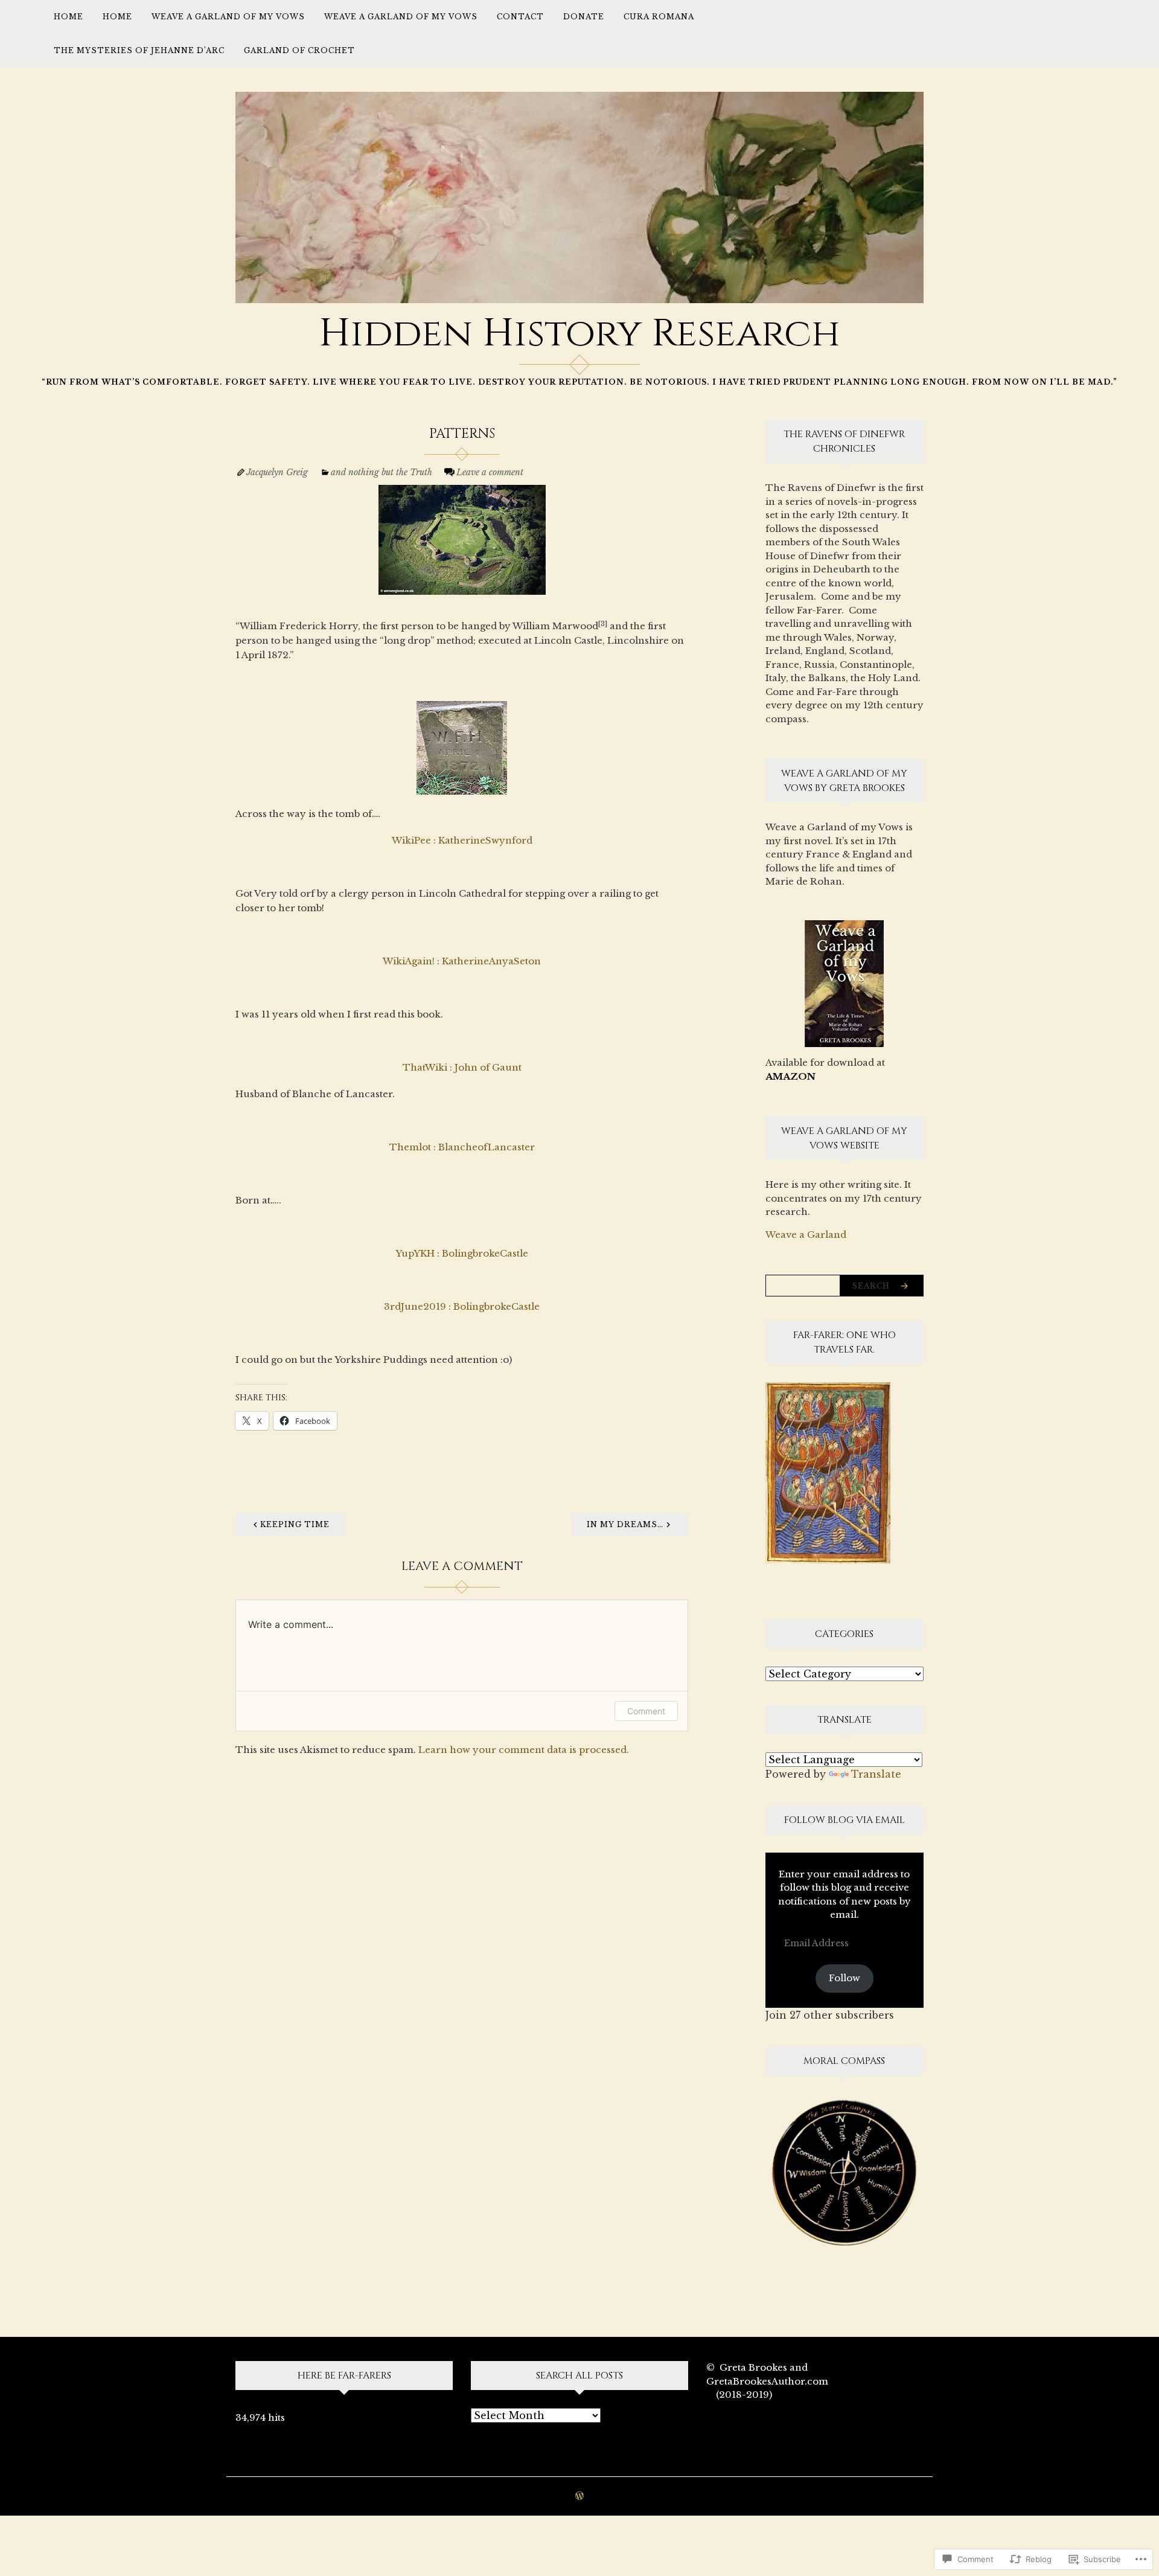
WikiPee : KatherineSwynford (462, 840)
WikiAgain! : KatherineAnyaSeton (462, 961)
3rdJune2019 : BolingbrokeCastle (462, 1306)
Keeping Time (295, 1524)
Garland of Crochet (299, 50)
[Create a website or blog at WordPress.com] (579, 2497)
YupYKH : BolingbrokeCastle (462, 1253)
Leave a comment (490, 472)
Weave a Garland (806, 1235)
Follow (845, 1978)
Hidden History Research (579, 334)
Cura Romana (659, 17)
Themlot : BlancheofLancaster (462, 1147)
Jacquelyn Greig (277, 472)
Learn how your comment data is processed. (524, 1750)
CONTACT (520, 17)
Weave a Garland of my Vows (228, 17)
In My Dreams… (625, 1524)
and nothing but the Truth (382, 472)
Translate (876, 1774)
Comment (646, 1711)
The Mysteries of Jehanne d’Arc (139, 50)
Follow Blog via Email (845, 1820)
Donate (584, 17)
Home (69, 17)
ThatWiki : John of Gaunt (462, 1067)
